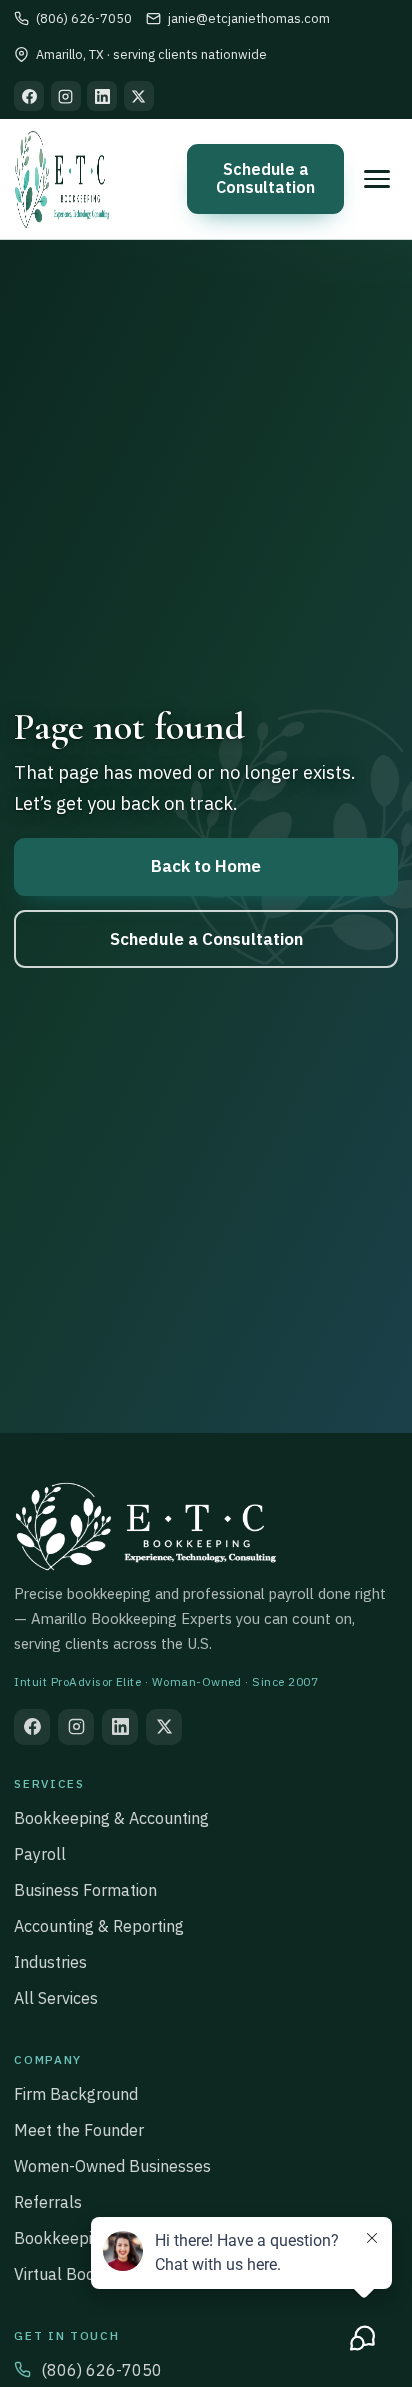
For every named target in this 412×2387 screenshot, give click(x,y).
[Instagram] (66, 96)
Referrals (48, 2202)
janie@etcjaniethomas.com (248, 18)
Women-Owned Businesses (112, 2166)
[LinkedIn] (102, 96)
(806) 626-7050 (83, 18)
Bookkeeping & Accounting (111, 1818)
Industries (50, 1962)
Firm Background (76, 2094)
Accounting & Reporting (99, 1926)
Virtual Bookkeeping (88, 2274)
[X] (139, 96)
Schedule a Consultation (265, 178)
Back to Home (206, 866)
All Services (56, 1998)
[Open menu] (377, 179)
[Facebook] (29, 96)
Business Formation (85, 1890)
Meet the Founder (79, 2130)
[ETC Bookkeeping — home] (62, 179)
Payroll (40, 1854)
